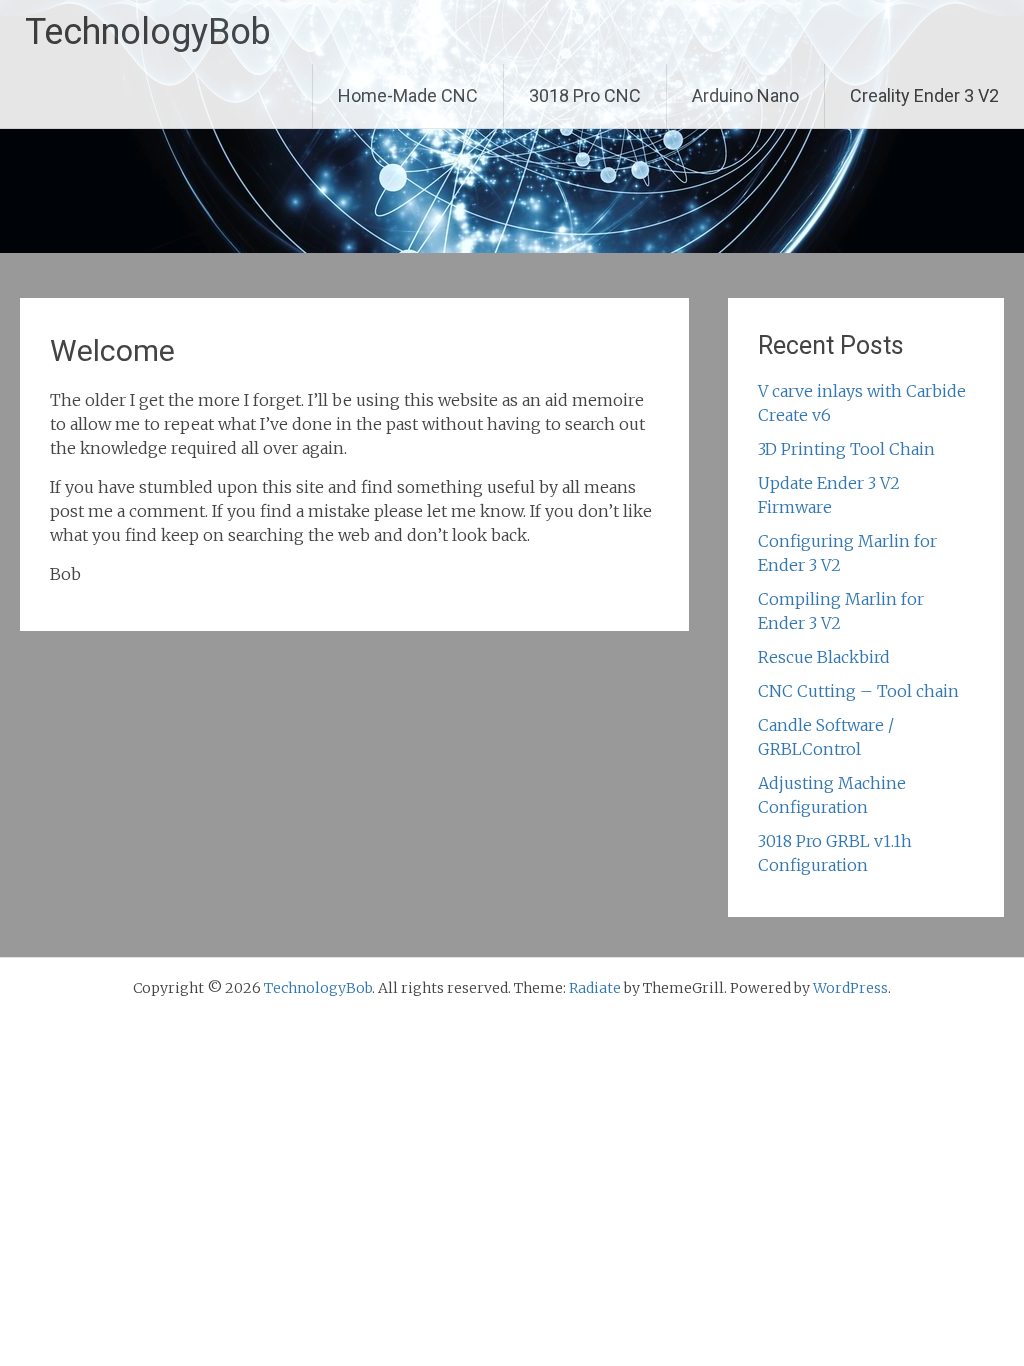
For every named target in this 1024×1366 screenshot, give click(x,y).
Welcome (112, 350)
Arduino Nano (745, 95)
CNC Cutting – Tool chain (858, 691)
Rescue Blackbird (824, 657)
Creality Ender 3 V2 (924, 95)
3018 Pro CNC (585, 95)
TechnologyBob (148, 32)
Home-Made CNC (408, 95)
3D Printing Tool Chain (846, 449)
